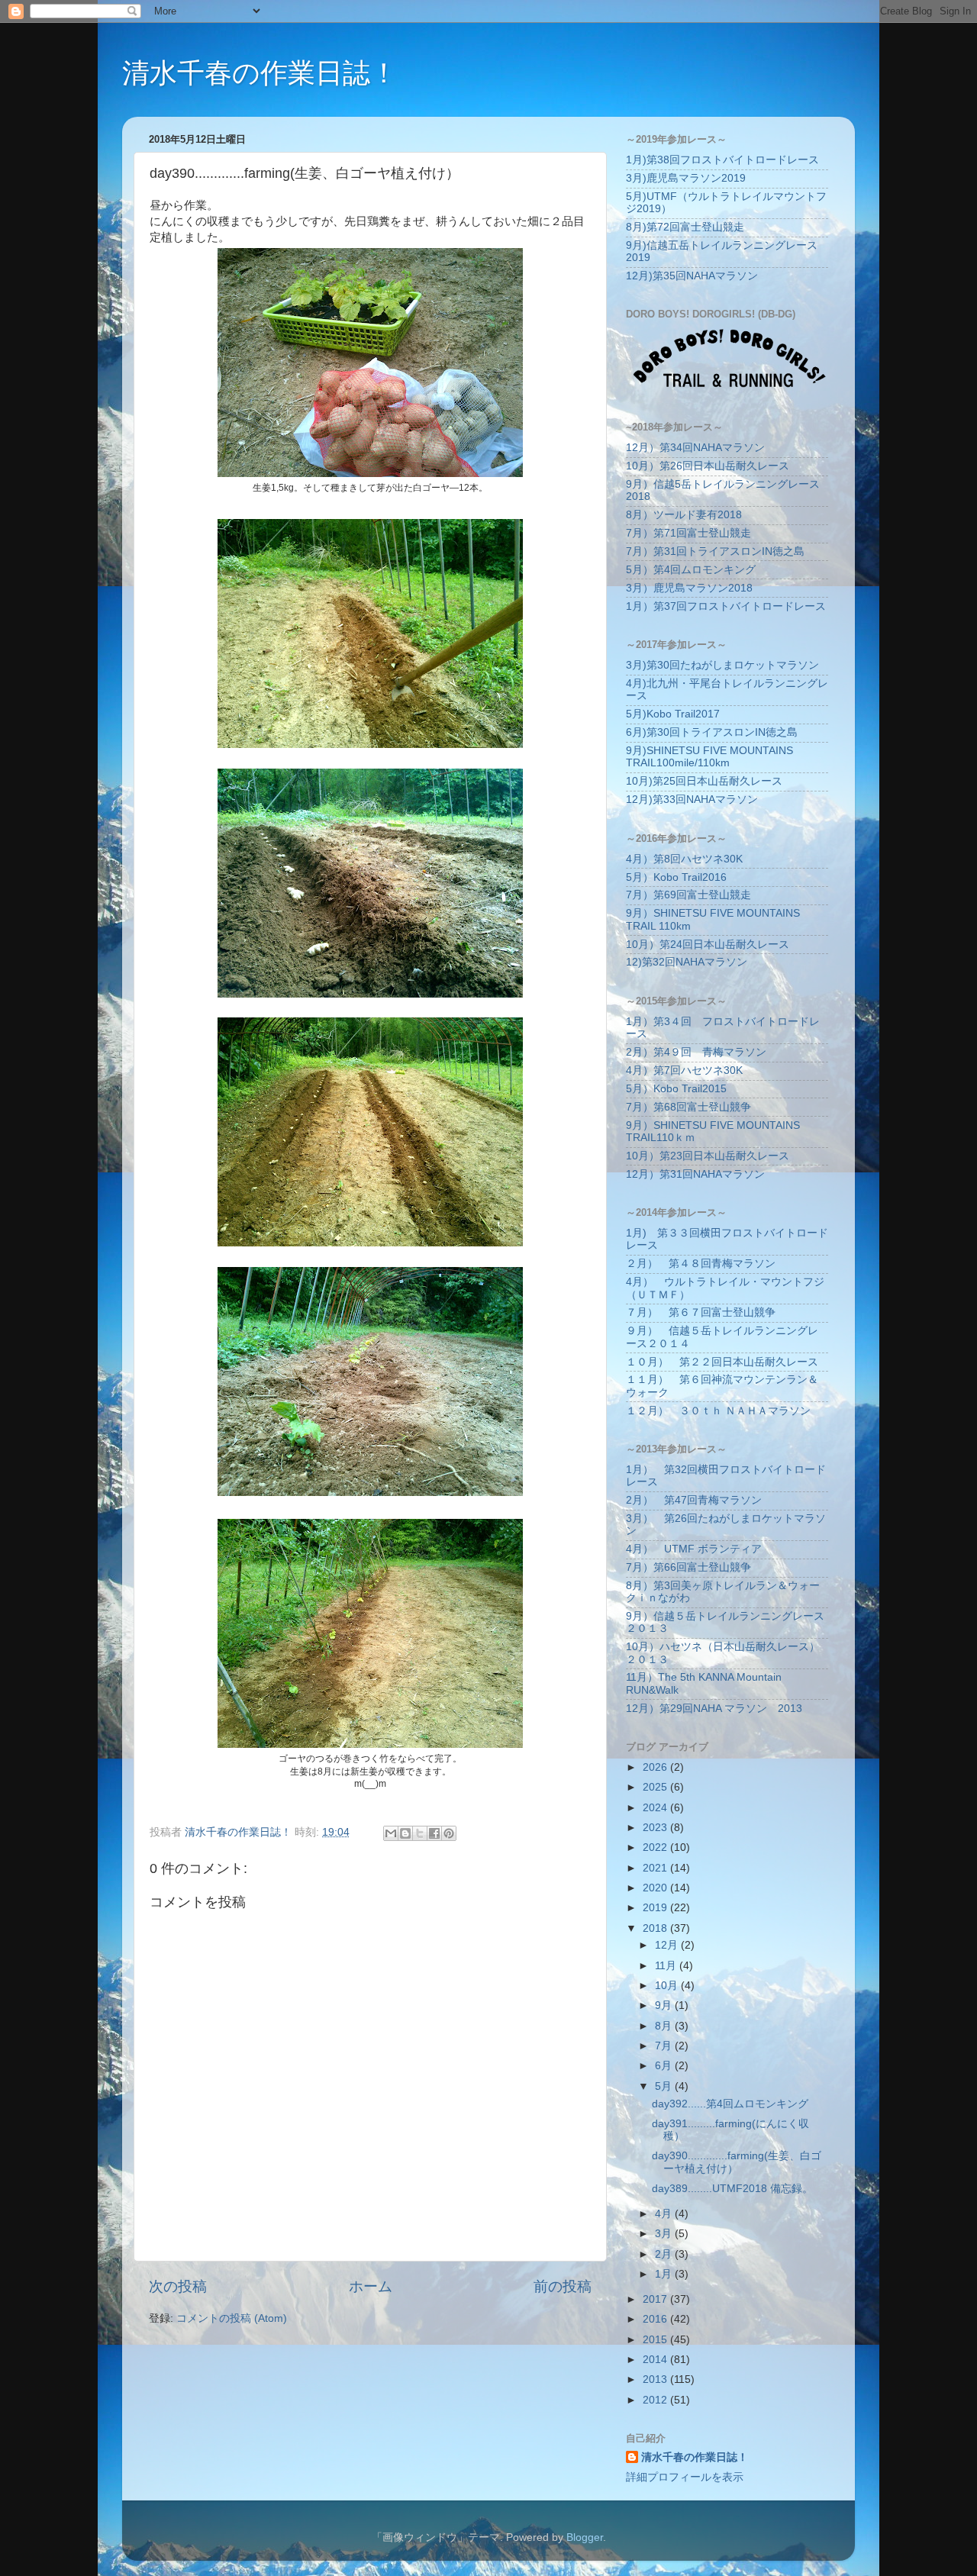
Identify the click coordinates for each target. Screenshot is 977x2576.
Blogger (585, 2537)
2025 (656, 1787)
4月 (665, 2214)
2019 (656, 1908)
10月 (668, 1986)
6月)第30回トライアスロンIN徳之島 (712, 732)
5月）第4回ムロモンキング (691, 570)
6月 (665, 2066)
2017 (656, 2299)
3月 (665, 2234)
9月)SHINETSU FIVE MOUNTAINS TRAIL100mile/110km (709, 757)
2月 (665, 2254)
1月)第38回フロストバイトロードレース (722, 160)
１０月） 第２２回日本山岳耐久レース (722, 1362)
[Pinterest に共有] (449, 1833)
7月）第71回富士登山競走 (688, 533)
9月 (665, 2005)
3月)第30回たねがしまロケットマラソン (722, 665)
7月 (665, 2046)
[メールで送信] (391, 1833)
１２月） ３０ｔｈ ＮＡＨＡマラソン (718, 1411)
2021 (656, 1868)
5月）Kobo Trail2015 (676, 1089)
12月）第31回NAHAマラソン (695, 1174)
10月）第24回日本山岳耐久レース (708, 945)
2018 (656, 1928)
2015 (656, 2340)
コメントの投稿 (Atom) (232, 2318)
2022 (656, 1847)
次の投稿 (178, 2286)
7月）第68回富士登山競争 (688, 1107)
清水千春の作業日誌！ (260, 73)
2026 (656, 1767)
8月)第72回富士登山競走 (685, 227)
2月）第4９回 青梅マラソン (696, 1052)
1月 (665, 2274)
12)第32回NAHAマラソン (687, 962)
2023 (656, 1828)
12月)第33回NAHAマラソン (692, 800)
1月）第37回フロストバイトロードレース (726, 606)
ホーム (371, 2286)
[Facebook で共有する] (434, 1833)
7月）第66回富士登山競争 (688, 1567)
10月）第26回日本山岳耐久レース (708, 466)
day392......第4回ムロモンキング (730, 2104)
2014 (656, 2360)
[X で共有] (420, 1833)
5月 (665, 2086)
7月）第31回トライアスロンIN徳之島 (715, 551)
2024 (656, 1808)
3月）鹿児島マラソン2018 (689, 588)
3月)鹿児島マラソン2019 (686, 178)
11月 (667, 1966)
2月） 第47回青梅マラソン (694, 1500)
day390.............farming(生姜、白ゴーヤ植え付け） (737, 2162)
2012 (656, 2400)
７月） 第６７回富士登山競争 (701, 1312)
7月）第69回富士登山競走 (688, 895)
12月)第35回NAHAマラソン (692, 276)
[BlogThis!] (405, 1833)
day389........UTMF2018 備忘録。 (732, 2189)
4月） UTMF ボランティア (694, 1549)
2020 (656, 1888)
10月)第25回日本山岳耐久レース (704, 781)
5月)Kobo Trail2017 (673, 714)
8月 (665, 2026)
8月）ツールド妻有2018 (684, 515)
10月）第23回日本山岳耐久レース (708, 1156)
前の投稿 (563, 2286)
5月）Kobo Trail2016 (676, 877)
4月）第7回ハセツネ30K (684, 1070)
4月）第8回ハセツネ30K (684, 859)
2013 (656, 2379)
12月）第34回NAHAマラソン (695, 448)
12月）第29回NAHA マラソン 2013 (714, 1709)
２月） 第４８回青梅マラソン (701, 1264)
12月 (668, 1945)
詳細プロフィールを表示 (685, 2477)
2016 (656, 2319)
